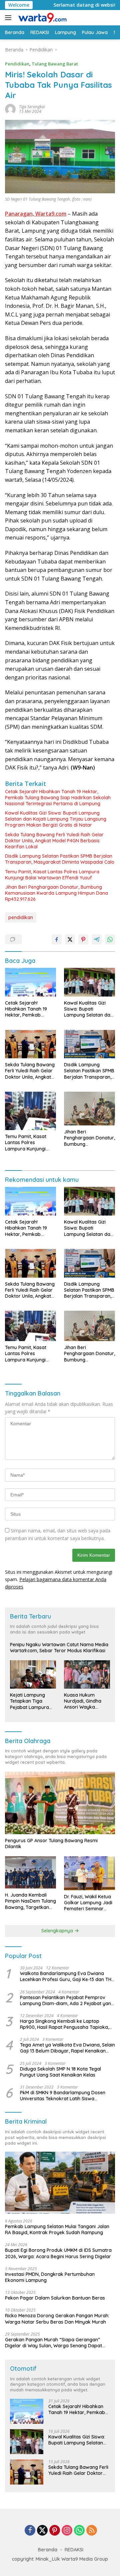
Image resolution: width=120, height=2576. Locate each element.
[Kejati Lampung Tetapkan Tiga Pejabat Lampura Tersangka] (33, 1674)
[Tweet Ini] (70, 939)
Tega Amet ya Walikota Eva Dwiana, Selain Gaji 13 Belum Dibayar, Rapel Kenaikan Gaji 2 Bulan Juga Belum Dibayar (67, 2048)
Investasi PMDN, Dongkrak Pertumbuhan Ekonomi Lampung (50, 2277)
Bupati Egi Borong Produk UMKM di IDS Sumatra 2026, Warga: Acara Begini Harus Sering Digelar (58, 2253)
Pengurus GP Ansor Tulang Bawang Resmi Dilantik (51, 1844)
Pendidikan (17, 64)
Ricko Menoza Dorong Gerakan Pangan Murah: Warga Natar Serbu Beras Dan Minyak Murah (57, 2319)
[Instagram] (67, 2531)
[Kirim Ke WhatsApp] (110, 939)
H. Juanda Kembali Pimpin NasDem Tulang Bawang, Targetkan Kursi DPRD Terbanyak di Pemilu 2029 (30, 1901)
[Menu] (9, 18)
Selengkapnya (58, 1931)
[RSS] (92, 2531)
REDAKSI (74, 2550)
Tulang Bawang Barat (55, 64)
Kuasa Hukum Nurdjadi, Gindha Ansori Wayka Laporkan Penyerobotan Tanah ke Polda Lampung (83, 1701)
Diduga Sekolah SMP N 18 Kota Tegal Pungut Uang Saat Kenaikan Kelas (60, 2072)
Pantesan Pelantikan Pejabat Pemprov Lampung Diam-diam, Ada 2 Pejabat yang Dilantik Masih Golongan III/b (67, 2000)
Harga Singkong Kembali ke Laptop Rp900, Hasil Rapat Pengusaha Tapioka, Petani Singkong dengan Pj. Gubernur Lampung (64, 2024)
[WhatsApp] (79, 2531)
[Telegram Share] (97, 939)
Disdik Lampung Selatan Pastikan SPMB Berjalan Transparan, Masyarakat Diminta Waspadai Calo (60, 859)
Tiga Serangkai (32, 107)
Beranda (48, 2550)
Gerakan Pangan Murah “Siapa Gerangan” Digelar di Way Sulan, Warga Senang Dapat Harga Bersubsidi (53, 2343)
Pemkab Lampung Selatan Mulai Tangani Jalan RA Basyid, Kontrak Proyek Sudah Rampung (57, 2229)
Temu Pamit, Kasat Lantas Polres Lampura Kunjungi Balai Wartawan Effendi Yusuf (52, 875)
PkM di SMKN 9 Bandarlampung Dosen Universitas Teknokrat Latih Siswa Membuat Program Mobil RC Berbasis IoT (66, 2096)
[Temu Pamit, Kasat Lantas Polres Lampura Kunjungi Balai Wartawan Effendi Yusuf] (30, 1111)
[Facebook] (30, 2531)
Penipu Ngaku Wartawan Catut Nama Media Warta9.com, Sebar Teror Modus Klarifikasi (59, 1648)
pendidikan (21, 917)
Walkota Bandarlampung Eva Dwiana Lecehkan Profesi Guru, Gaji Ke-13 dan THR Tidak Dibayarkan (67, 1976)
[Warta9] (41, 18)
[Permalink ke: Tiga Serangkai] (10, 109)
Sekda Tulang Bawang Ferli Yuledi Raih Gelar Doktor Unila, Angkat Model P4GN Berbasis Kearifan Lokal (54, 841)
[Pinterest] (55, 2531)
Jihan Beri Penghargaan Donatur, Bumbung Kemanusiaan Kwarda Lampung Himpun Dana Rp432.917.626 (56, 893)
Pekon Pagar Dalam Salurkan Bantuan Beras (55, 2298)
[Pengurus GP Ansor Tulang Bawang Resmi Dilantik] (60, 1803)
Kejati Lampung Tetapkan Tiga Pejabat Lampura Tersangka (29, 1701)
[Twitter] (42, 2531)
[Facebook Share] (57, 939)
